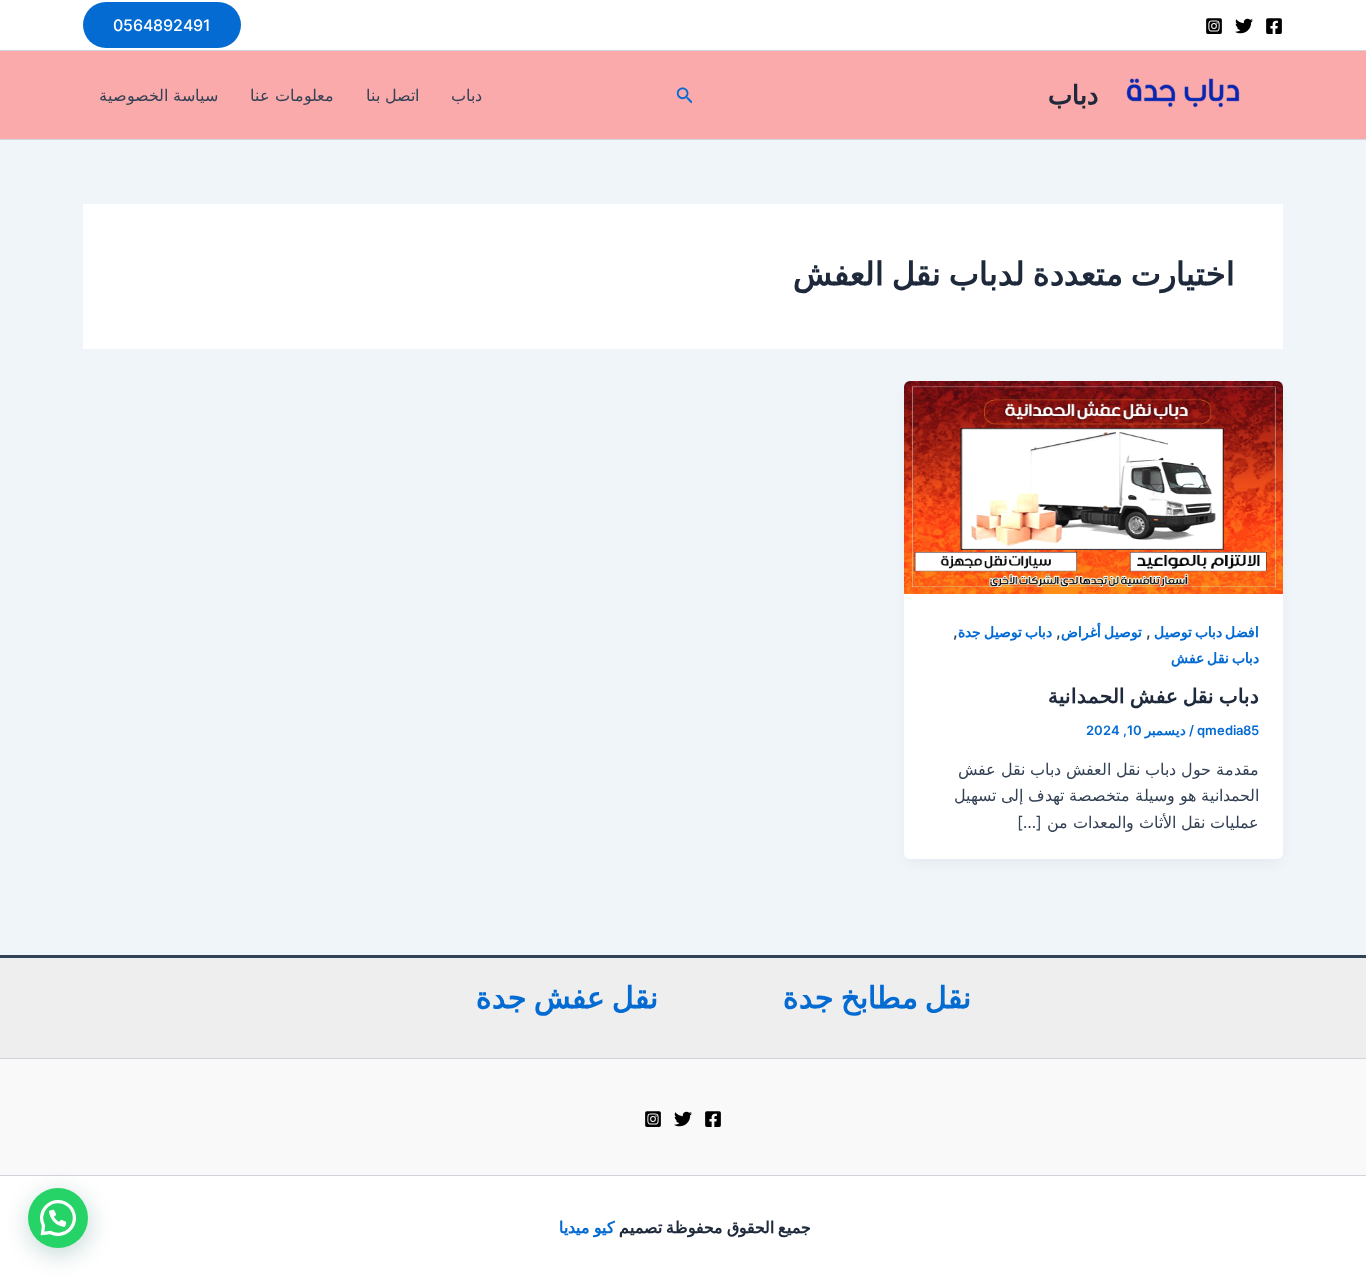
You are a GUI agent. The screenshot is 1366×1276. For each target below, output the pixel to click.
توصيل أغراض (1101, 631)
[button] (162, 25)
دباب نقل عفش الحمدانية (1153, 696)
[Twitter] (1244, 26)
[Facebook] (1274, 26)
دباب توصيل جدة (1005, 631)
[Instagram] (1214, 26)
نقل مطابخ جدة (877, 997)
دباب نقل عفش (1215, 657)
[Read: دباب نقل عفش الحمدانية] (1093, 486)
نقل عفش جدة (567, 997)
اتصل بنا (392, 95)
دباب (1073, 94)
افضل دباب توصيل (1205, 631)
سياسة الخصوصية (158, 95)
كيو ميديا (585, 1227)
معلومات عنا (292, 95)
